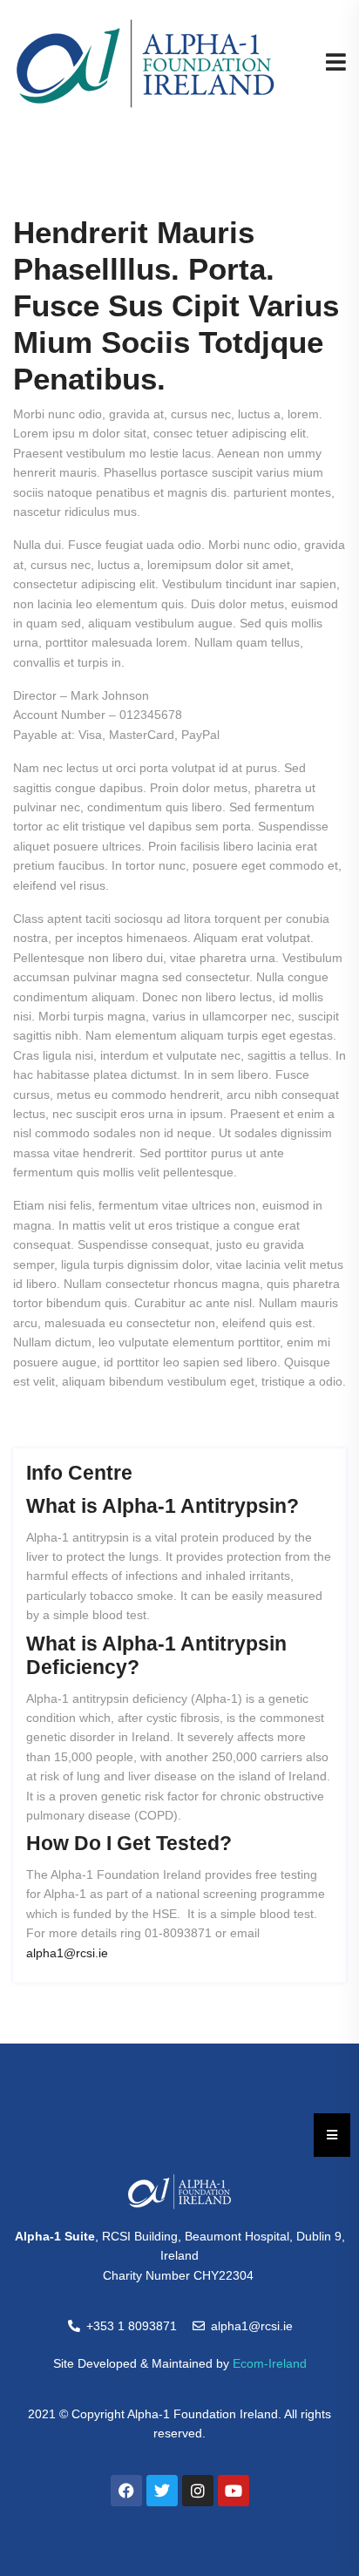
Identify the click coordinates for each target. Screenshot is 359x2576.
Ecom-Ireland (270, 2363)
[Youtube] (234, 2491)
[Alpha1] (146, 63)
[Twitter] (162, 2491)
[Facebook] (126, 2491)
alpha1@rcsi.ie (67, 1953)
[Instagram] (198, 2491)
